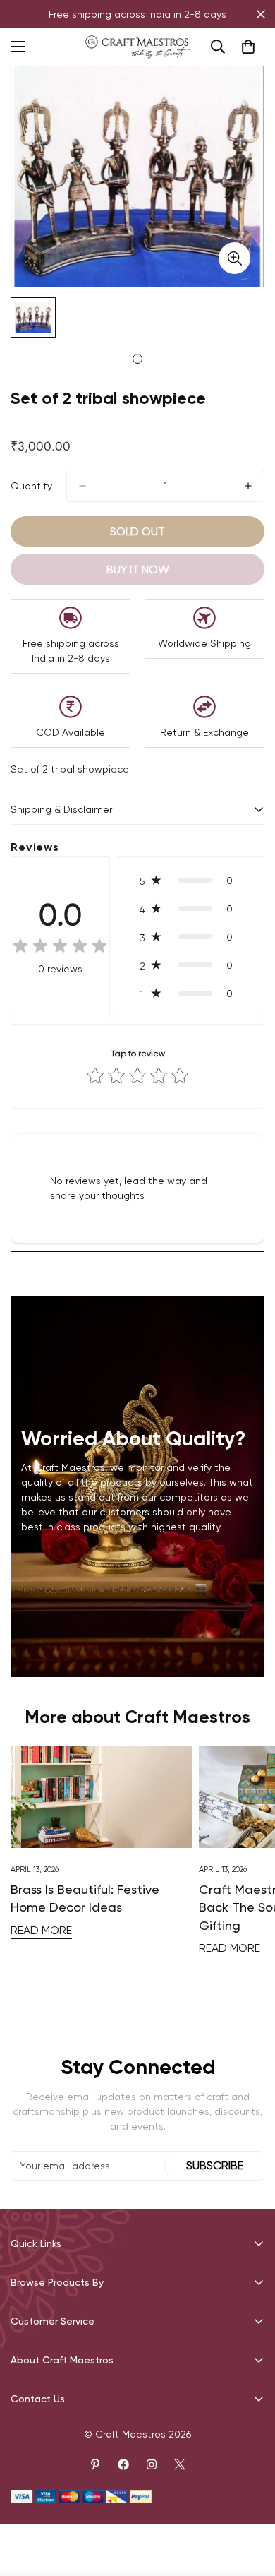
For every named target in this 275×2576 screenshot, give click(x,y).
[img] (60, 947)
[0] (248, 47)
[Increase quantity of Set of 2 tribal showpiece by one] (248, 486)
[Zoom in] (234, 258)
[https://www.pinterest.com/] (95, 2464)
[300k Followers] (123, 2464)
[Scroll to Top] (250, 2501)
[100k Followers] (152, 2464)
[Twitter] (180, 2464)
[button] (190, 881)
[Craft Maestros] (137, 47)
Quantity (31, 486)
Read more (41, 1930)
